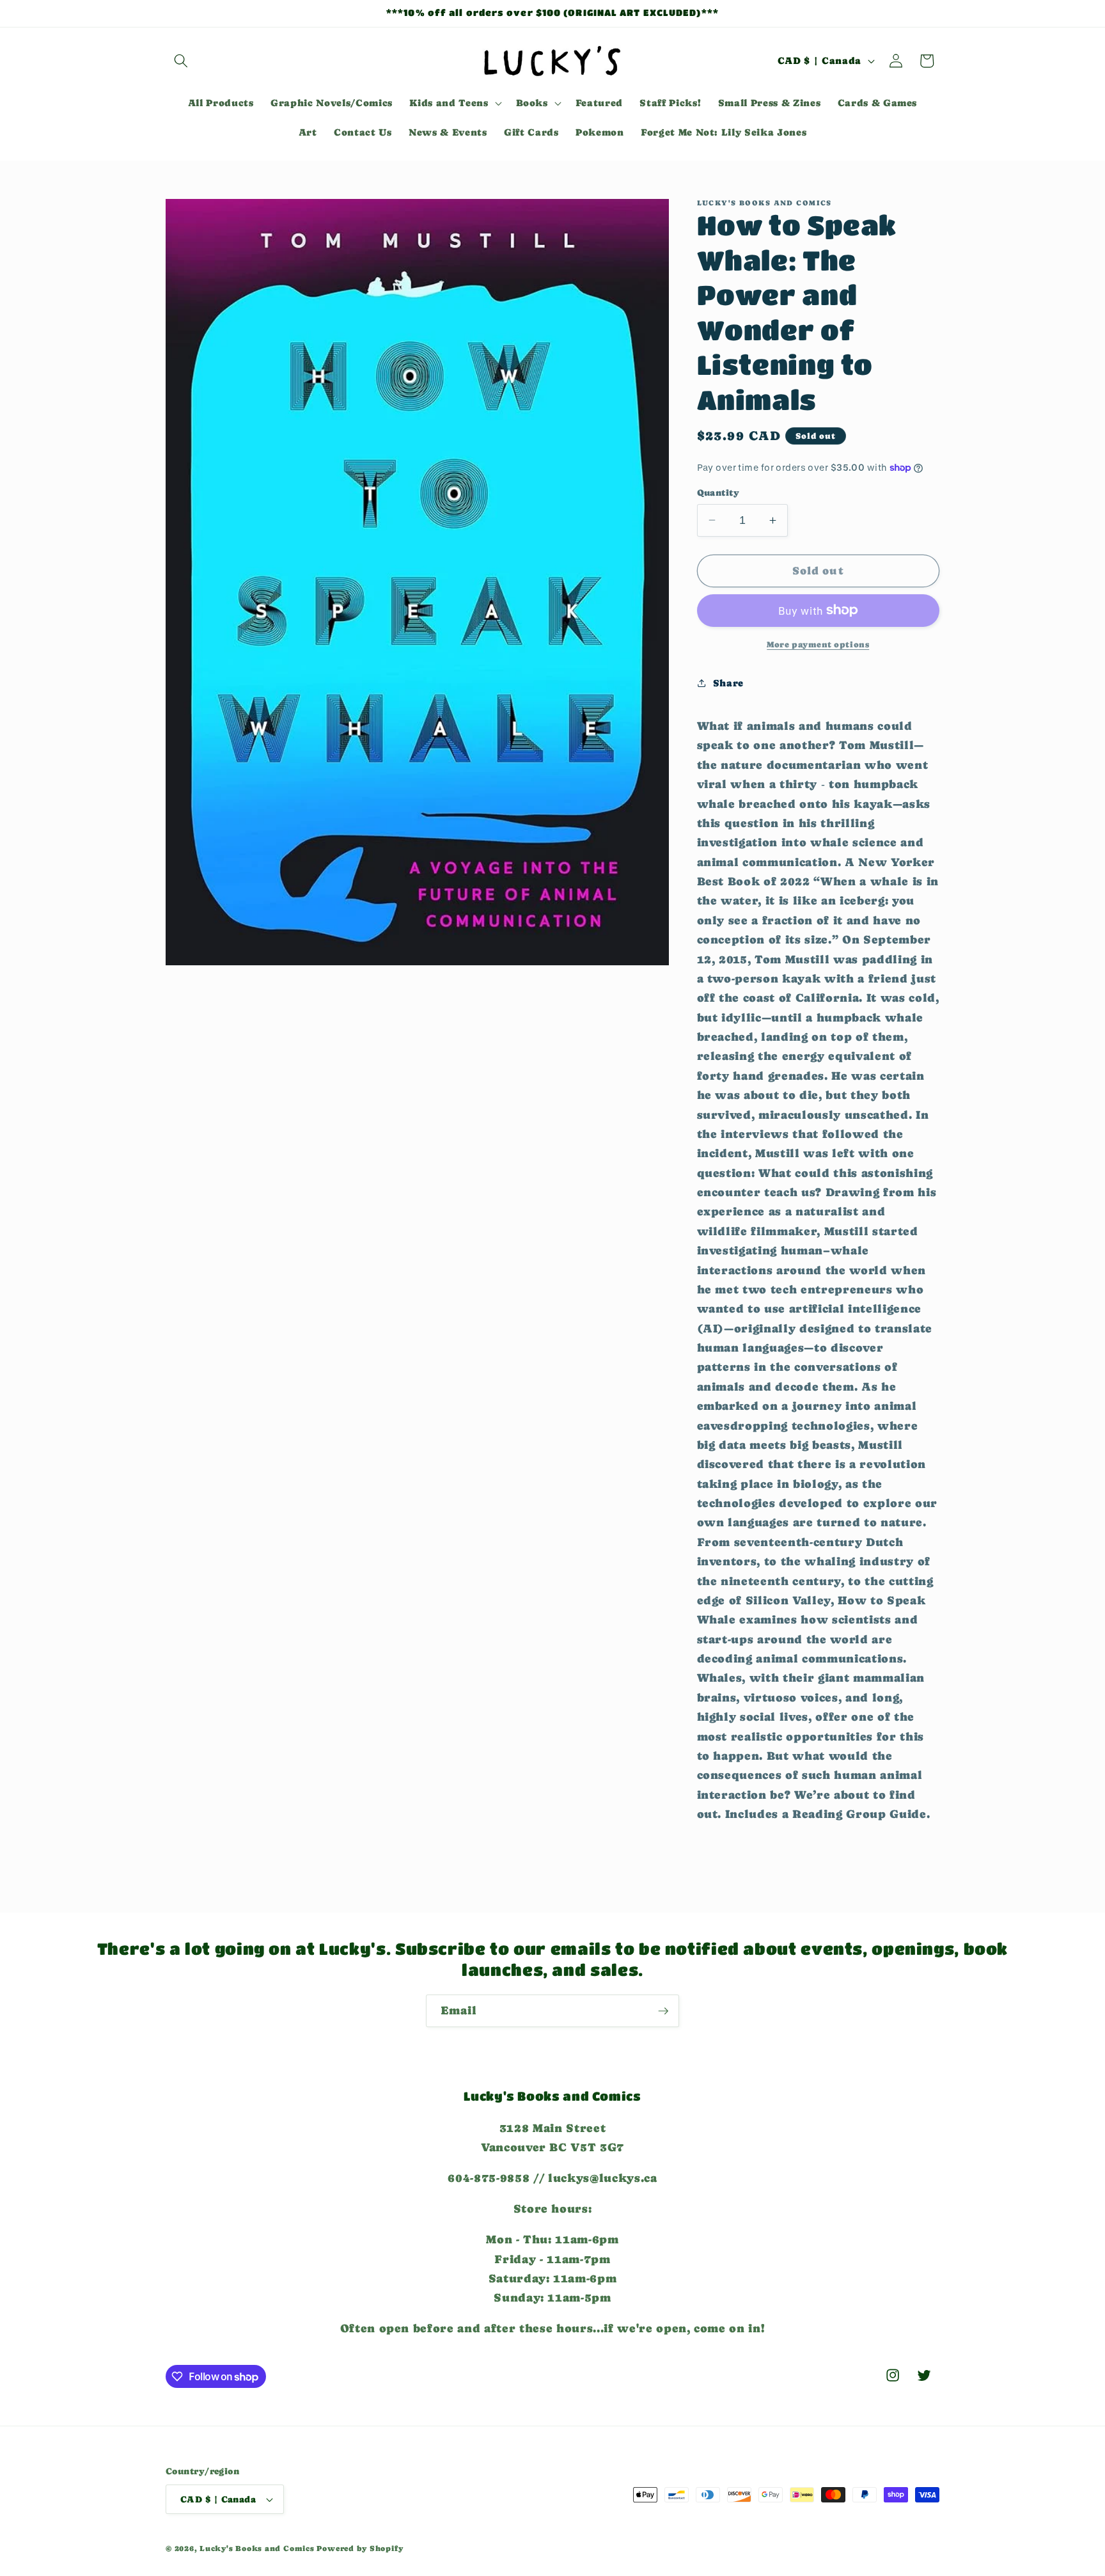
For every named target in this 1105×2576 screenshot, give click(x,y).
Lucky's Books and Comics (257, 2548)
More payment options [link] (818, 644)
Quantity (718, 493)
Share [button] (728, 683)
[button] (181, 61)
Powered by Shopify (360, 2548)
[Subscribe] (663, 2011)
